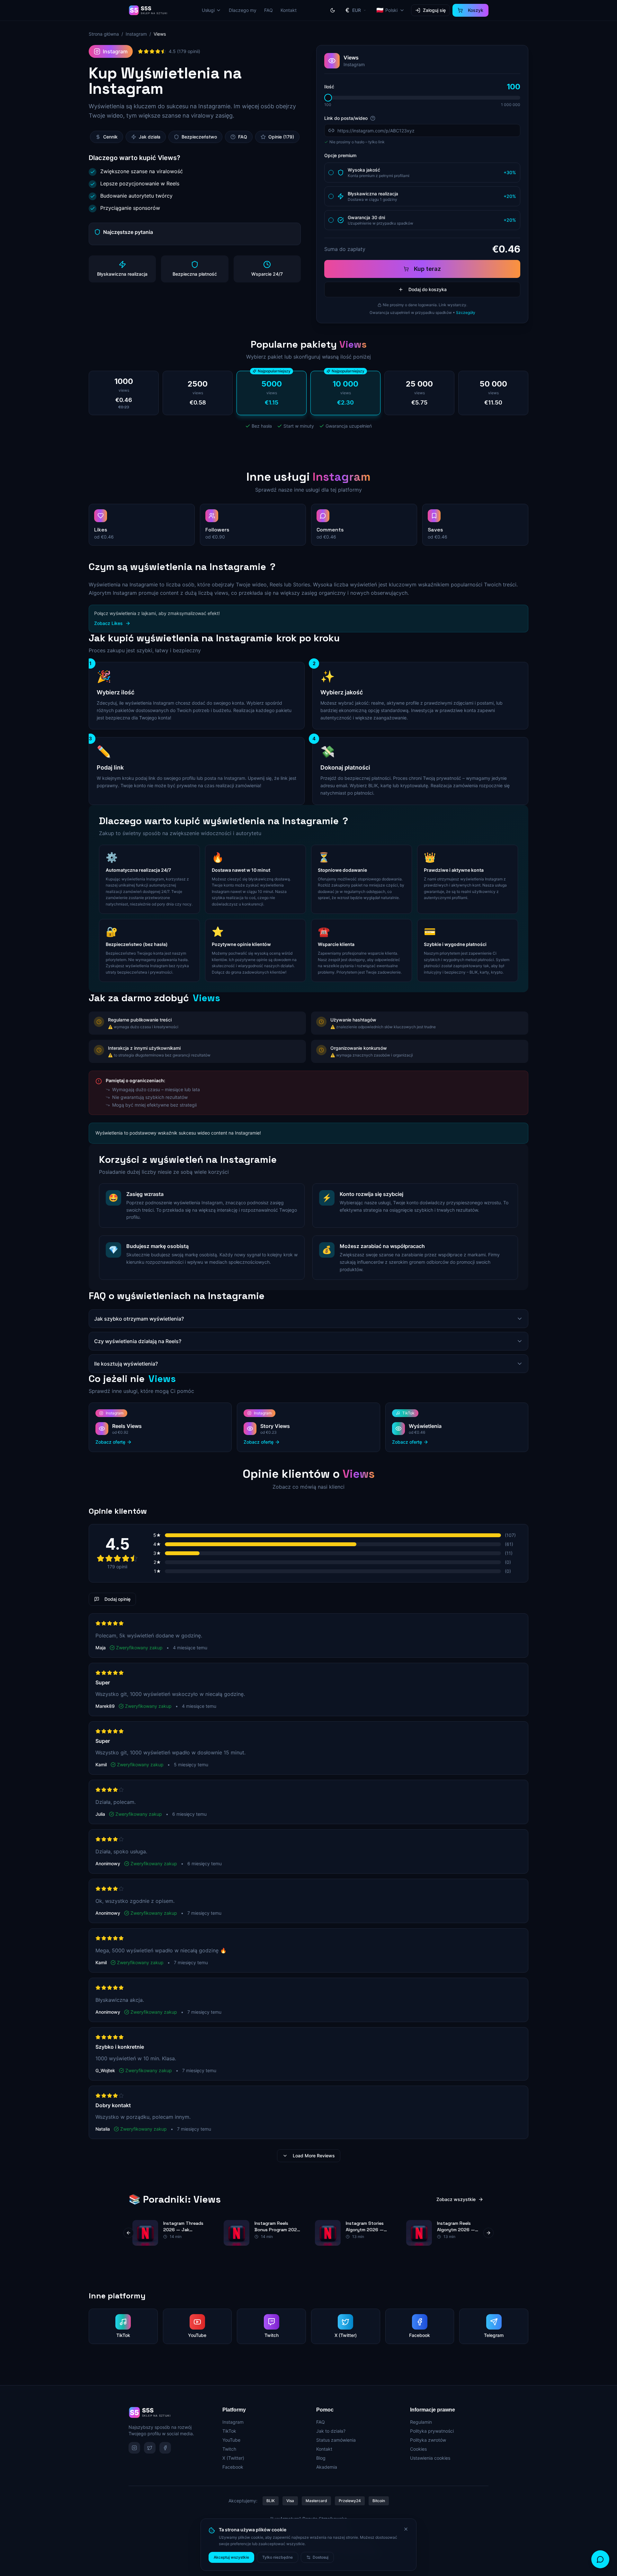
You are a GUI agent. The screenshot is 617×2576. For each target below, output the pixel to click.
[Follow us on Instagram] (134, 2448)
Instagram (136, 34)
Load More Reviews (314, 2156)
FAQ (268, 10)
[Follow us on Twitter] (150, 2448)
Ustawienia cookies (430, 2458)
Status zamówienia (336, 2440)
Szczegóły (466, 312)
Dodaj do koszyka (428, 289)
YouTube (231, 2440)
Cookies (418, 2449)
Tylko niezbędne (277, 2557)
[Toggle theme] (333, 10)
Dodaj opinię (117, 1599)
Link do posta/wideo (346, 118)
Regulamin (421, 2422)
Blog (321, 2458)
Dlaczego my (243, 10)
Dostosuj (321, 2557)
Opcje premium (340, 155)
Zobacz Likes (108, 623)
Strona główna (104, 34)
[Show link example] (373, 118)
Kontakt (289, 10)
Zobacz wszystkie (456, 2199)
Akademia (327, 2467)
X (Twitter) (233, 2458)
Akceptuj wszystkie (231, 2557)
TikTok (229, 2431)
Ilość (329, 87)
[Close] (406, 2529)
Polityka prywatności (432, 2431)
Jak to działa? (331, 2431)
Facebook (233, 2467)
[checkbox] (331, 173)
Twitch (229, 2449)
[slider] (328, 98)
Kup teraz (427, 269)
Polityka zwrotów (428, 2440)
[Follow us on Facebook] (165, 2448)
